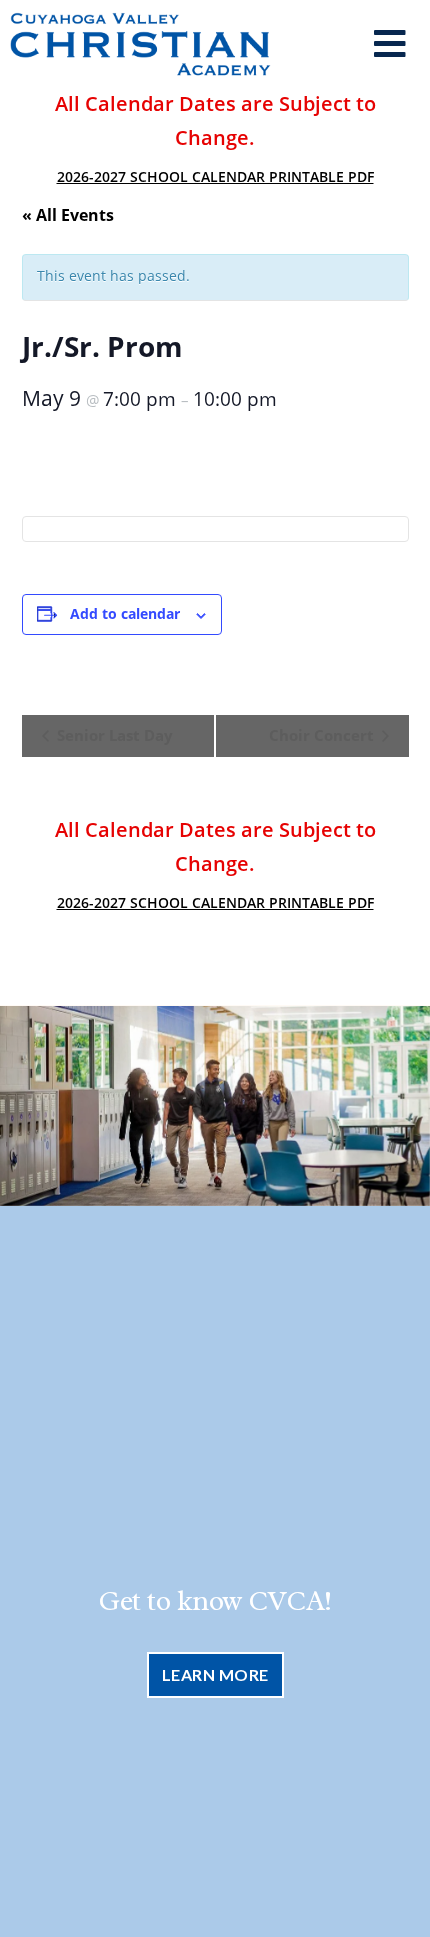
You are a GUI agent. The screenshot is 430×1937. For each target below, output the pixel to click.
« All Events (68, 215)
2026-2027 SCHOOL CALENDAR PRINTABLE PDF (215, 176)
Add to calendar (125, 613)
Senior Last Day (113, 735)
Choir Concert (323, 735)
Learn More (215, 1674)
